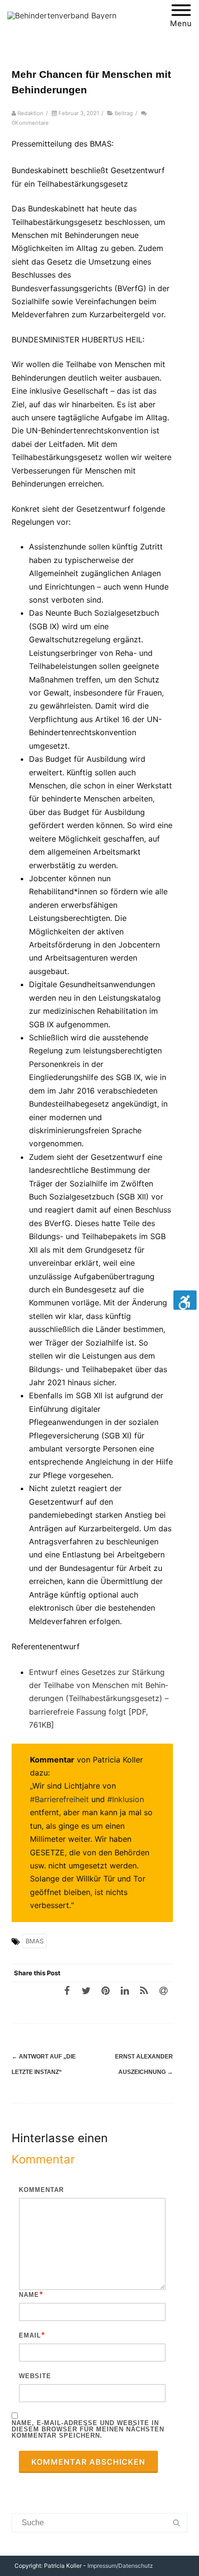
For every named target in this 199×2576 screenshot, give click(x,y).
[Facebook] (67, 1990)
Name (29, 2295)
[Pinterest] (105, 1990)
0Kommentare (30, 123)
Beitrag (124, 113)
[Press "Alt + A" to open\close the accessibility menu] (185, 1300)
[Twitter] (86, 1990)
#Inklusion (126, 1799)
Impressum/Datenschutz (120, 2566)
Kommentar (41, 2190)
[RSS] (144, 1990)
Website (35, 2376)
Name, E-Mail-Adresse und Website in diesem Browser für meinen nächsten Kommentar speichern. (88, 2429)
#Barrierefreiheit (59, 1799)
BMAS (35, 1941)
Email (30, 2335)
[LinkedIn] (125, 1990)
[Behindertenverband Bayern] (62, 15)
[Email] (163, 1990)
